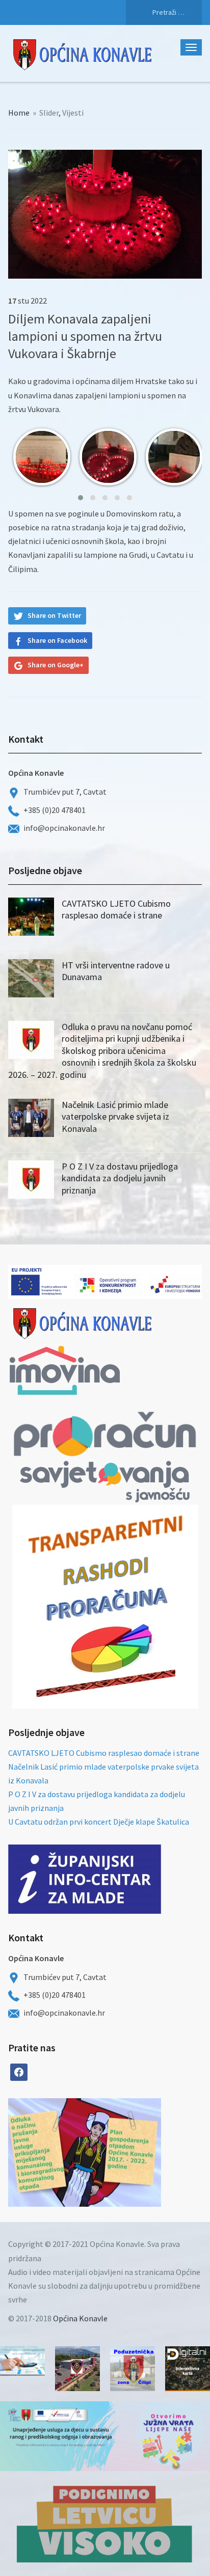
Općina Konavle (80, 2318)
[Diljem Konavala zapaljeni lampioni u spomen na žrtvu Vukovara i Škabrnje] (105, 213)
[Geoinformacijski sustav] (188, 2369)
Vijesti (73, 113)
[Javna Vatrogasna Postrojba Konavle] (77, 2369)
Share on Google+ (56, 665)
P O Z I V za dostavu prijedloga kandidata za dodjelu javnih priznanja (120, 1178)
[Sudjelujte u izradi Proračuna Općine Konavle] (22, 2361)
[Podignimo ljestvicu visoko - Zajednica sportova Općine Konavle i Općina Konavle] (105, 2524)
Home (19, 113)
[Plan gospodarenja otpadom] (123, 2152)
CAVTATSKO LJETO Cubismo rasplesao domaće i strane (116, 909)
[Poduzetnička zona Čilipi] (133, 2369)
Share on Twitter (54, 615)
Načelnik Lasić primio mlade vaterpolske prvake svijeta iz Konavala (115, 1117)
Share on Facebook (57, 640)
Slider (49, 113)
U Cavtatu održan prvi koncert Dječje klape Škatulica (99, 1822)
